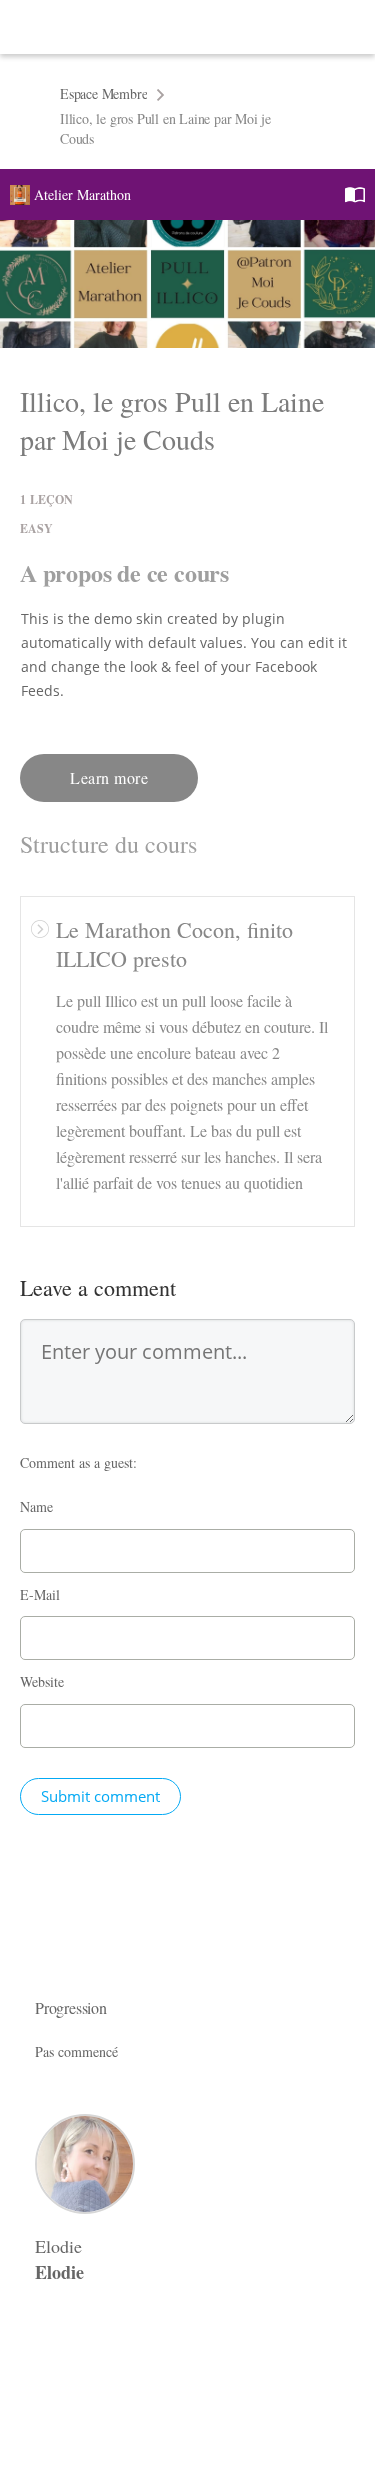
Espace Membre (103, 93)
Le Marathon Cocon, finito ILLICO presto (174, 944)
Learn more (109, 777)
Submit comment (100, 1796)
